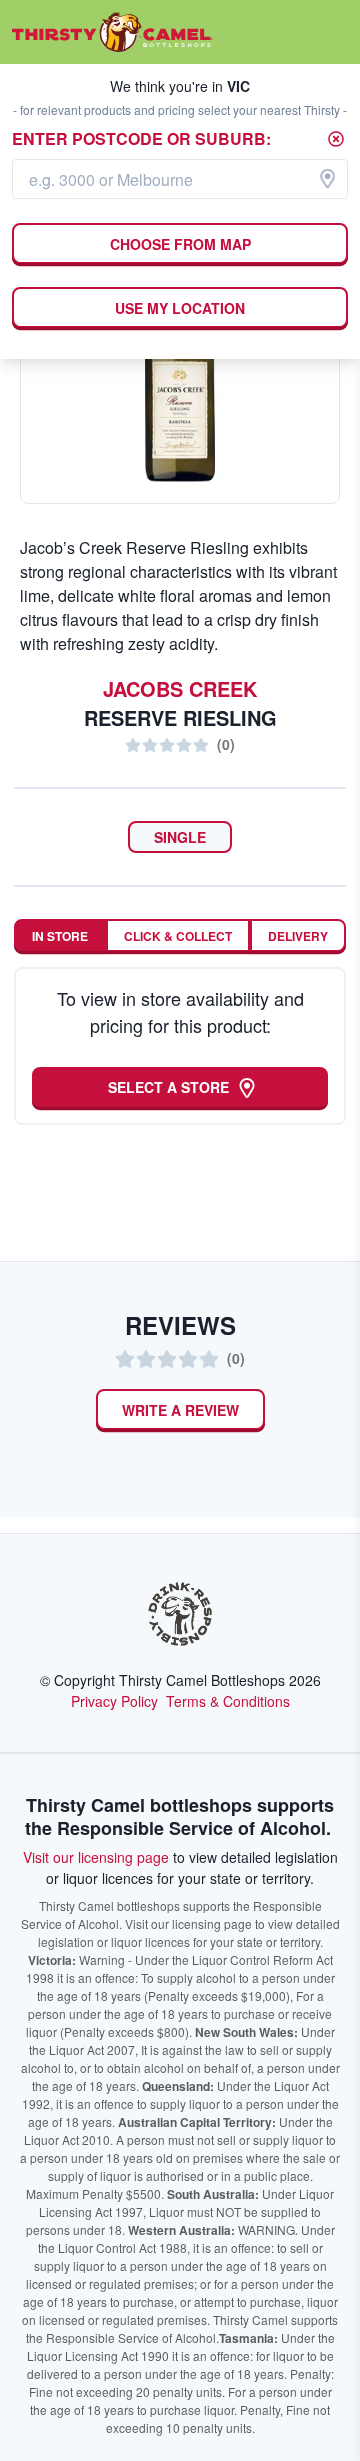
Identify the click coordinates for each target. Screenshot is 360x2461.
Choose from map (180, 244)
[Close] (336, 139)
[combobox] (180, 179)
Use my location (180, 308)
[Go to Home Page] (112, 32)
